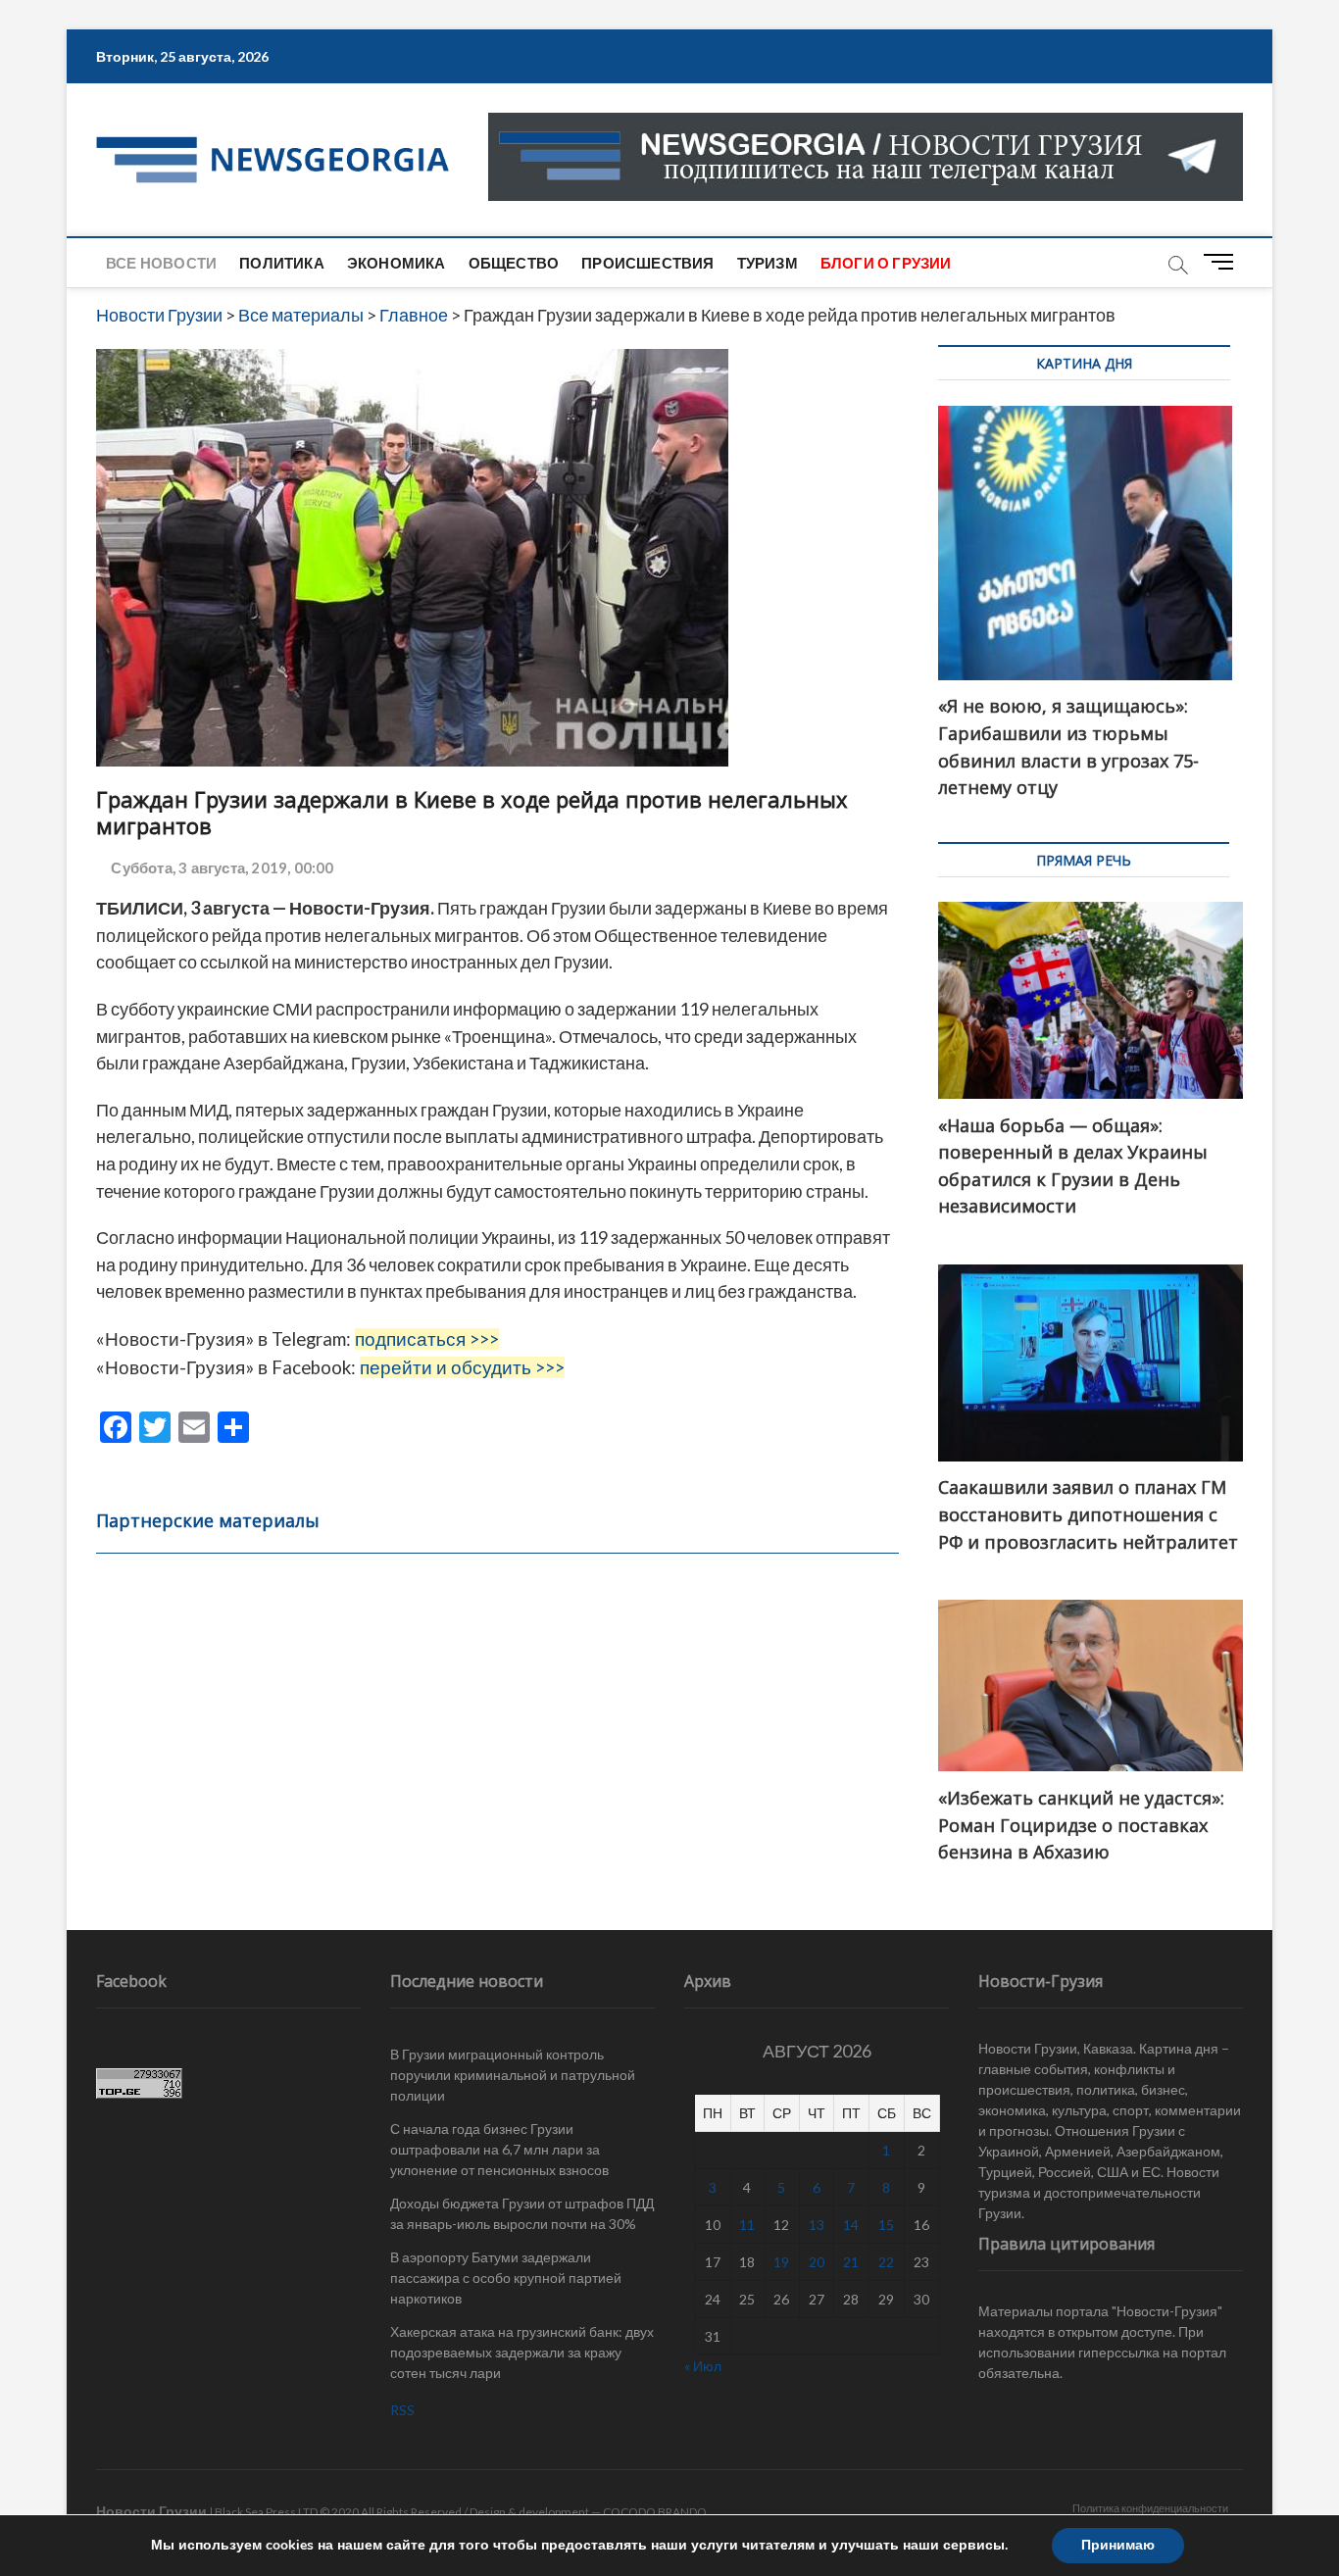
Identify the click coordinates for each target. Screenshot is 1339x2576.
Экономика (397, 263)
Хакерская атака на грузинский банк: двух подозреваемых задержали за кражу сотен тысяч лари (522, 2352)
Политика (282, 263)
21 (851, 2262)
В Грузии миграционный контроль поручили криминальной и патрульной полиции (513, 2075)
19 (781, 2262)
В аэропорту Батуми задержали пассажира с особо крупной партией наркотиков (506, 2278)
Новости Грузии (151, 2511)
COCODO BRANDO (655, 2512)
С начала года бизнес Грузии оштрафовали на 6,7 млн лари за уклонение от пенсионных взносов (499, 2149)
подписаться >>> (427, 1339)
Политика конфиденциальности (1150, 2508)
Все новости (161, 263)
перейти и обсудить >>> (462, 1367)
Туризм (768, 263)
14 (851, 2225)
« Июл (703, 2366)
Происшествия (647, 263)
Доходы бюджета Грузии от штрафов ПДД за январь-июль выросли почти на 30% (522, 2213)
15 (886, 2225)
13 (817, 2225)
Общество (514, 263)
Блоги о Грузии (886, 263)
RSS (402, 2410)
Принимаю (1118, 2545)
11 (747, 2225)
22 (886, 2262)
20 (817, 2262)
